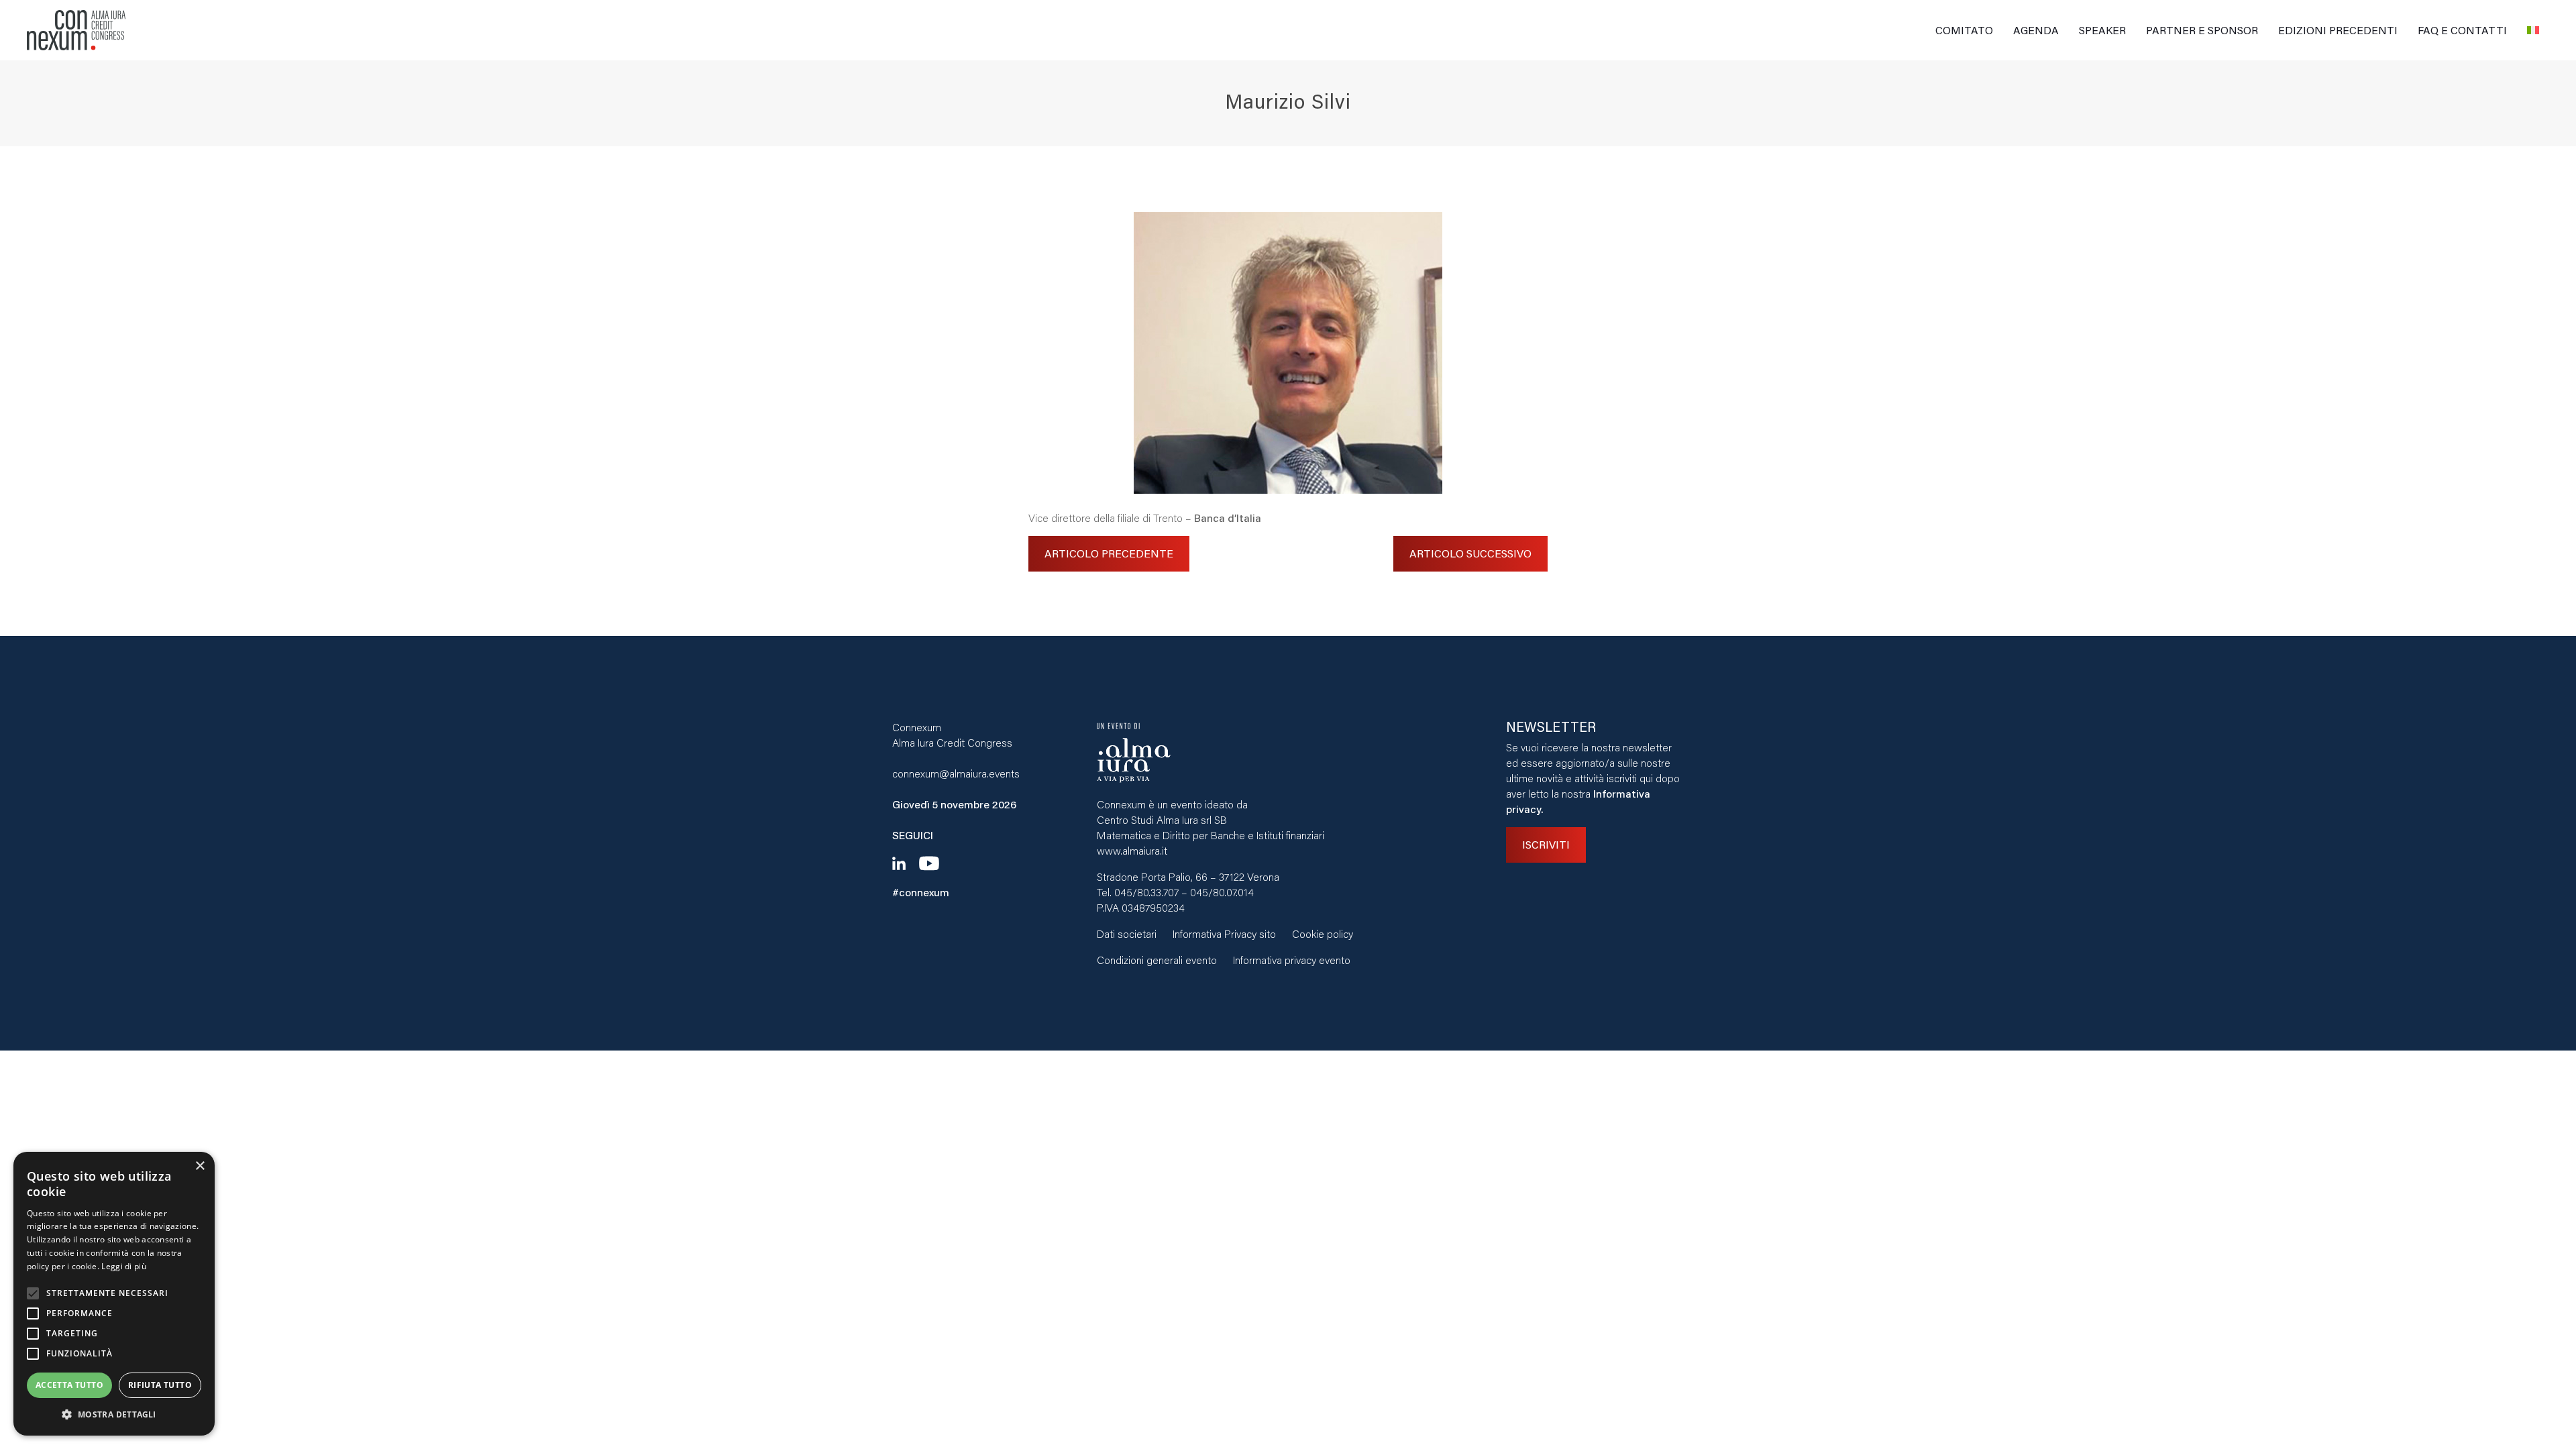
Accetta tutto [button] (69, 1385)
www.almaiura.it (1132, 850)
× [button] (200, 1166)
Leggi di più (124, 1266)
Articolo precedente (1109, 553)
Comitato (1964, 30)
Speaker (2102, 30)
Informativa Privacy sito (1224, 933)
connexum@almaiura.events (956, 773)
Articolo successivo (1470, 553)
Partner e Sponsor (2202, 30)
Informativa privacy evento (1292, 960)
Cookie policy (1323, 933)
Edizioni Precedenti (2338, 30)
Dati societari (1127, 933)
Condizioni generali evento (1157, 960)
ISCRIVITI (1546, 844)
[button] (114, 1414)
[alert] (114, 1294)
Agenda (2036, 30)
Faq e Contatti (2462, 30)
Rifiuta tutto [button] (160, 1385)
